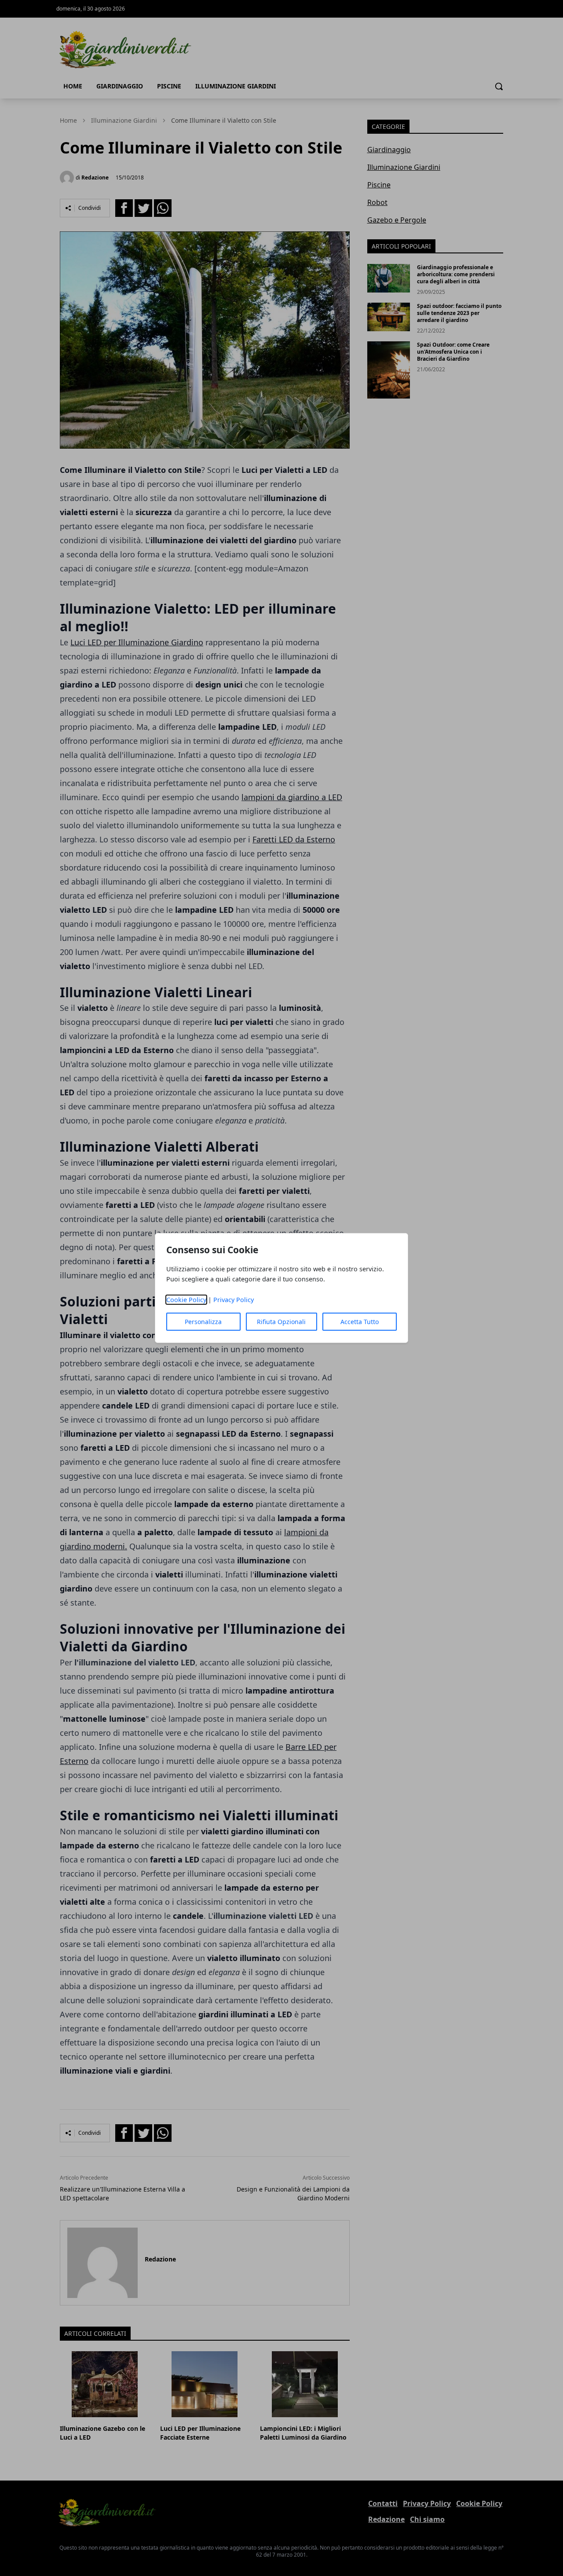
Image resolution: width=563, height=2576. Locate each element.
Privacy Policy (234, 1300)
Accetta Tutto (360, 1322)
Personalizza (203, 1322)
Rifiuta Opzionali (281, 1322)
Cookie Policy (186, 1300)
